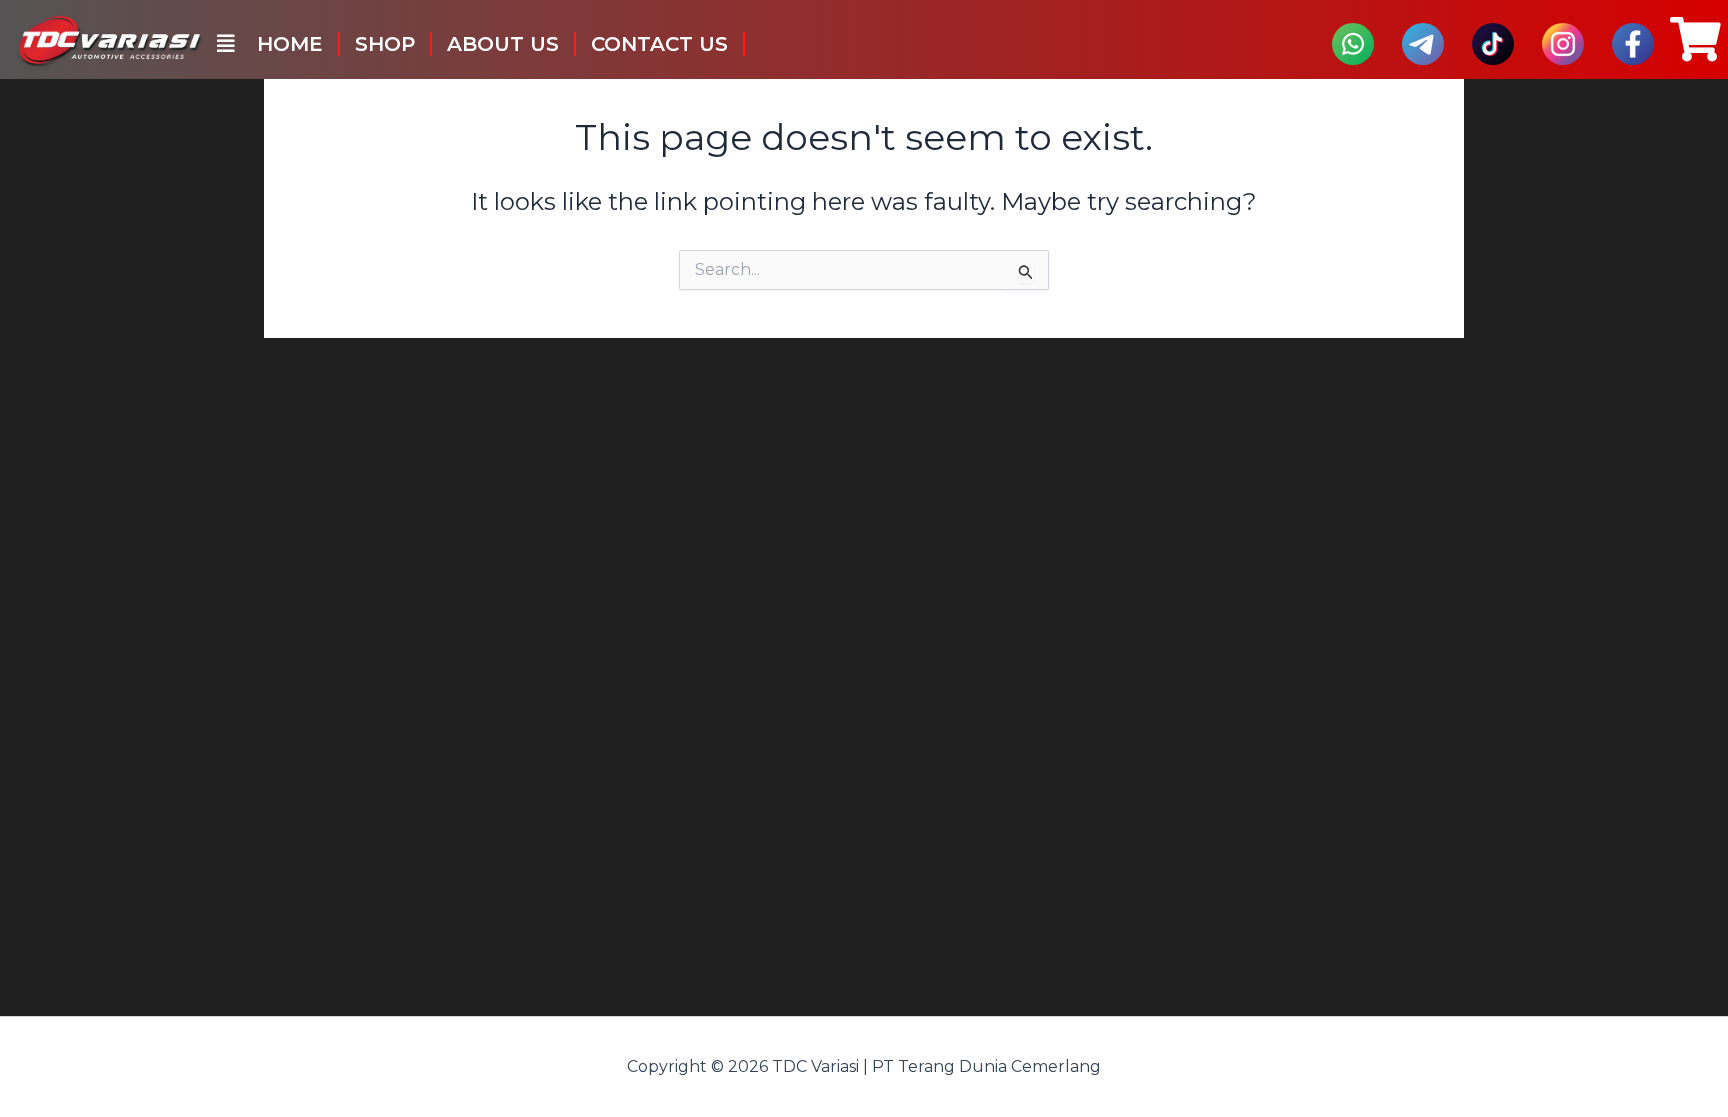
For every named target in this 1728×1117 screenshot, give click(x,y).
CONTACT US (659, 44)
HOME (290, 44)
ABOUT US (503, 44)
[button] (226, 44)
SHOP (385, 44)
